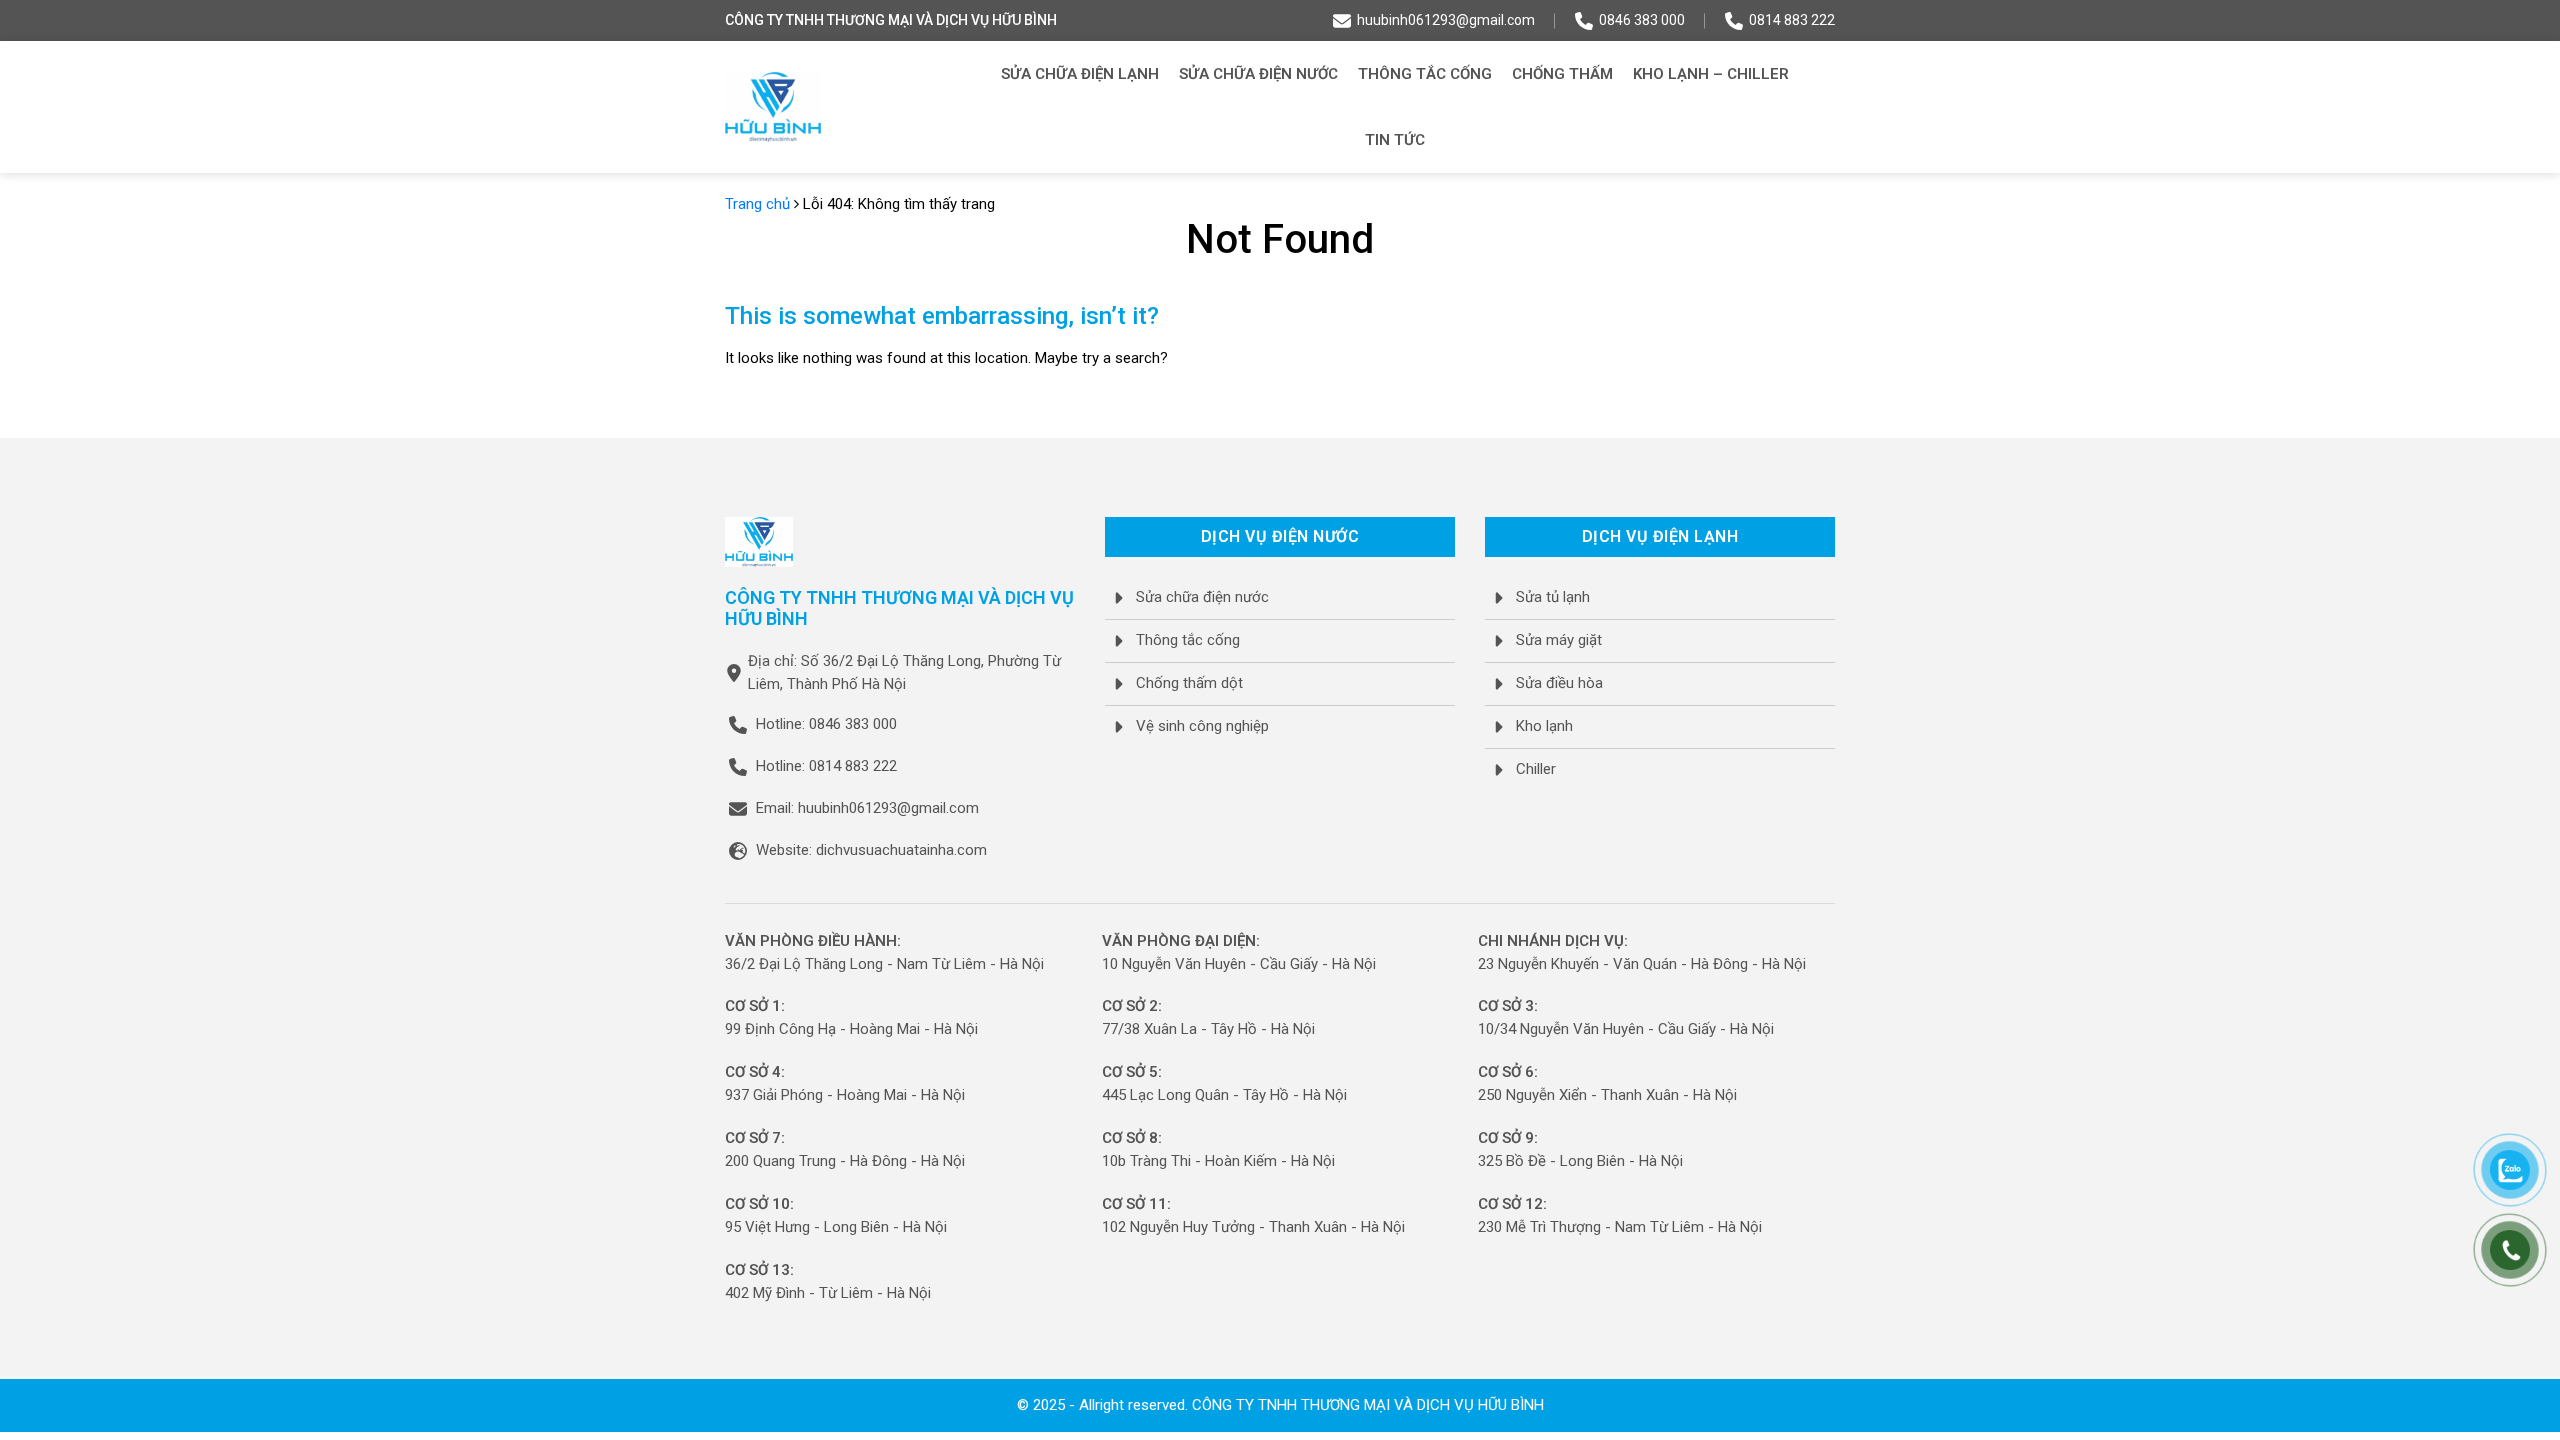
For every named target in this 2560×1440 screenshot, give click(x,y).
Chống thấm (1562, 74)
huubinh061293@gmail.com (1446, 20)
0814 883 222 (1792, 20)
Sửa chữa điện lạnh (1080, 74)
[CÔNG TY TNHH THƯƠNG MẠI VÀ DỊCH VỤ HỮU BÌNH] (773, 107)
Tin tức (1395, 140)
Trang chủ (757, 204)
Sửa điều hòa (1559, 683)
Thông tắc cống (1425, 74)
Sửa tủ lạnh (1553, 597)
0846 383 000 (1642, 20)
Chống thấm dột (1189, 683)
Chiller (1536, 769)
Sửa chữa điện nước (1258, 74)
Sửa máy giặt (1559, 640)
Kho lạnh (1544, 726)
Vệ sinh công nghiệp (1202, 726)
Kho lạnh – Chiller (1711, 74)
